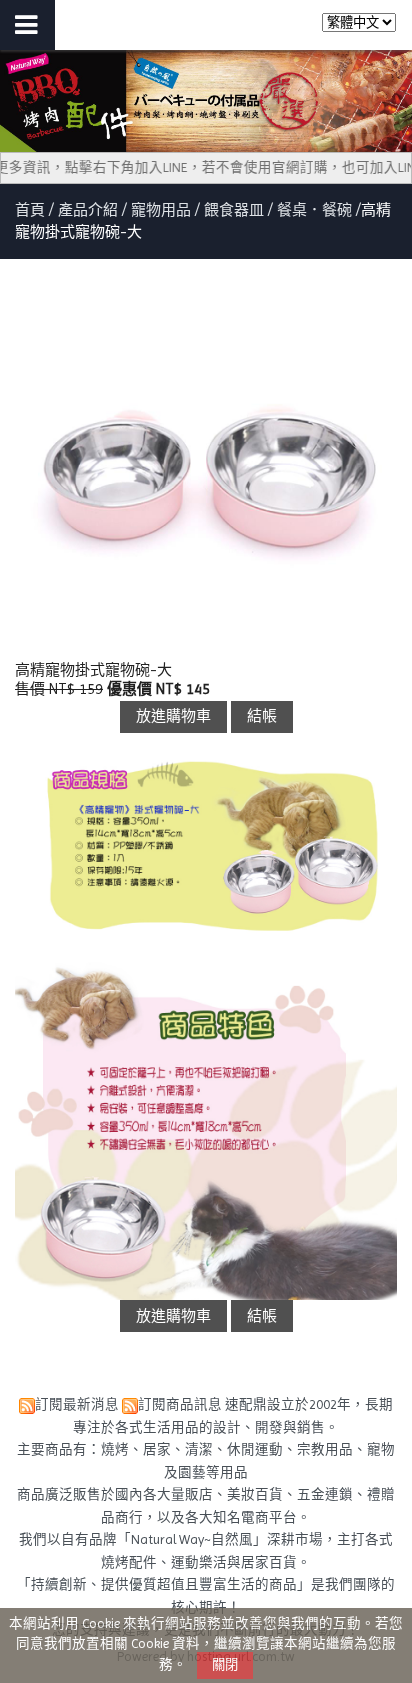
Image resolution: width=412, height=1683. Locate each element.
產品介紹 (90, 210)
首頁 (30, 210)
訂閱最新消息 (77, 1404)
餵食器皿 (234, 210)
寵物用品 (161, 210)
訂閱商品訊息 (180, 1404)
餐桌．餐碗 (314, 210)
